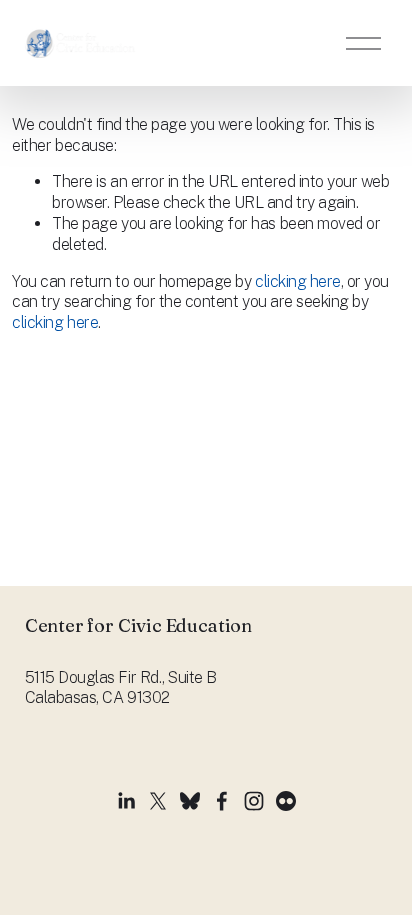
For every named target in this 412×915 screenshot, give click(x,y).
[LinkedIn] (126, 801)
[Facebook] (222, 801)
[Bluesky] (190, 801)
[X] (158, 801)
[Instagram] (254, 801)
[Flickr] (286, 801)
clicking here (298, 281)
